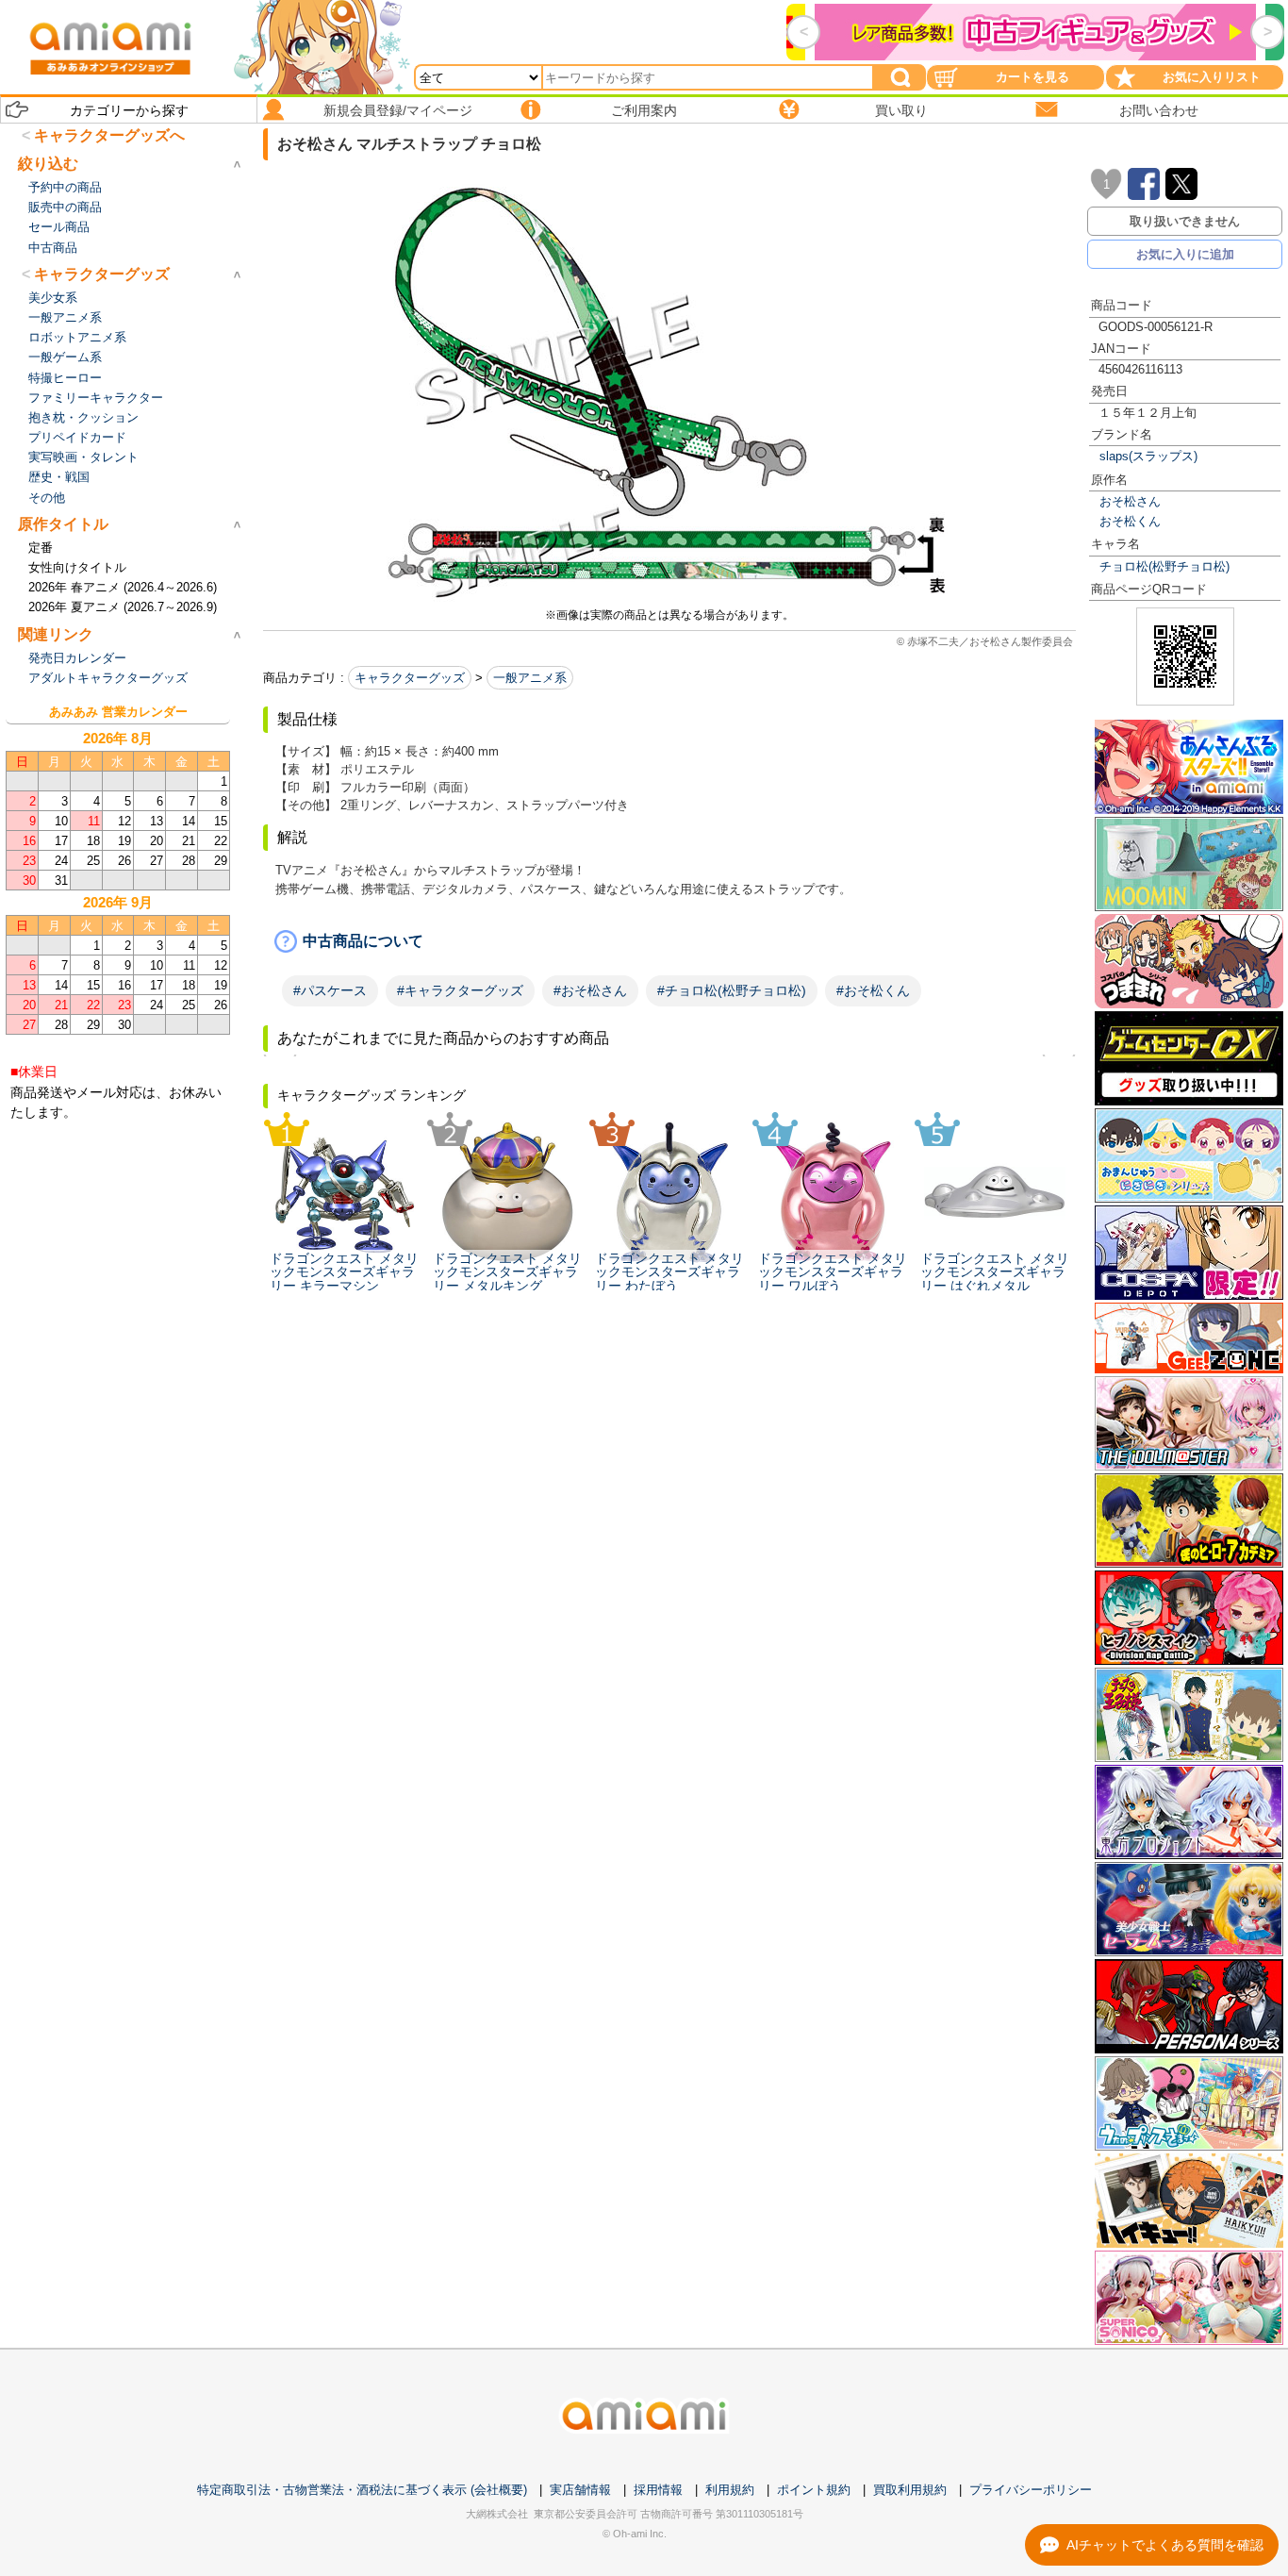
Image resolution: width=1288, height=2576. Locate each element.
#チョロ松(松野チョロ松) (732, 990)
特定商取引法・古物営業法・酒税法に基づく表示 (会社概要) (362, 2490)
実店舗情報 (580, 2490)
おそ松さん (1130, 501)
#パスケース (330, 990)
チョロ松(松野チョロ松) (1164, 566)
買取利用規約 (910, 2490)
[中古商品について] (669, 941)
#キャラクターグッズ (460, 990)
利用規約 (730, 2490)
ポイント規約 (814, 2490)
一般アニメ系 (530, 678)
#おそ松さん (590, 990)
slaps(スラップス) (1148, 456)
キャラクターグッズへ (109, 135)
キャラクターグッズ (410, 678)
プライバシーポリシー (1031, 2490)
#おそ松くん (873, 990)
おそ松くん (1130, 521)
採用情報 (658, 2490)
